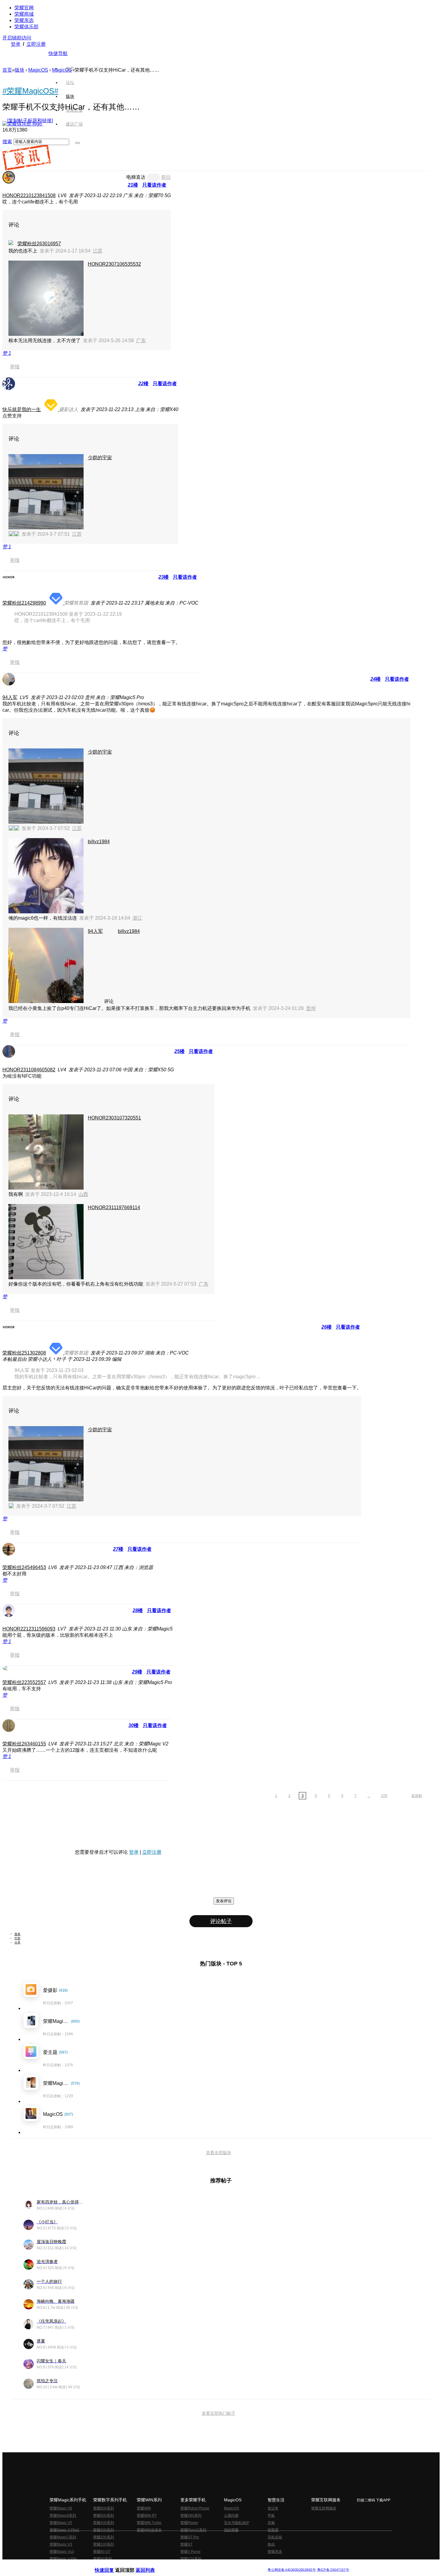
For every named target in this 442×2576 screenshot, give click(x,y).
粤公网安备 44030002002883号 (292, 2570)
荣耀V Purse (190, 2552)
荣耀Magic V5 (61, 2523)
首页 (70, 69)
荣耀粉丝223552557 (24, 1682)
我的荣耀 (231, 2530)
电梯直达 (136, 177)
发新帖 (417, 1796)
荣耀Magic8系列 (63, 2516)
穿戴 (271, 2523)
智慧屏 (273, 2530)
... (369, 1796)
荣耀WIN (144, 2508)
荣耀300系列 (104, 2530)
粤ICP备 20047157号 (333, 2570)
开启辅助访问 (17, 38)
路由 (271, 2544)
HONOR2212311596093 (29, 1629)
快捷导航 (58, 53)
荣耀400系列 (104, 2523)
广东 (141, 341)
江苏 (98, 251)
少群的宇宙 (100, 458)
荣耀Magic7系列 (63, 2537)
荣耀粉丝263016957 (39, 244)
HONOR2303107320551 (114, 1118)
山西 (83, 1194)
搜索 (7, 142)
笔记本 (273, 2508)
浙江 (137, 918)
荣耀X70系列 (191, 2559)
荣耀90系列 (103, 2559)
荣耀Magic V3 (61, 2544)
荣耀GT (186, 2544)
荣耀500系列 (104, 2516)
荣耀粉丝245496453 (24, 1567)
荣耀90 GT (102, 2552)
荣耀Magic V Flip (63, 2559)
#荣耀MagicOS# (30, 91)
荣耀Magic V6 (61, 2508)
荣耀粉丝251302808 (24, 1353)
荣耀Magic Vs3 (62, 2552)
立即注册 (36, 44)
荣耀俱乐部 (26, 27)
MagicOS (38, 70)
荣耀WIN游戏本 (149, 2530)
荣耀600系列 (104, 2508)
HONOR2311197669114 (114, 1207)
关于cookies (184, 2565)
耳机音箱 (275, 2537)
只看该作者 (154, 185)
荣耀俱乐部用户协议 (111, 2565)
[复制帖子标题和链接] (30, 121)
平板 (271, 2516)
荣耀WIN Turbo (149, 2523)
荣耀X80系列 (191, 2516)
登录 (16, 44)
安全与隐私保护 (237, 2523)
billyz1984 (99, 842)
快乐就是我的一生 (22, 409)
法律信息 (201, 2565)
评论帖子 (221, 1921)
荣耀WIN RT (147, 2516)
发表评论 (224, 1901)
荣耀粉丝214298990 (24, 603)
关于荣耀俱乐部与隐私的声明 (151, 2565)
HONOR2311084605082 (29, 1070)
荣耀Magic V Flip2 (64, 2530)
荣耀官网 (24, 8)
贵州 (311, 1008)
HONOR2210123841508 (29, 195)
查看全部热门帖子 (219, 2413)
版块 (20, 70)
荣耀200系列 (104, 2537)
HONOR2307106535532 (114, 264)
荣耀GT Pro (190, 2537)
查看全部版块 (219, 2153)
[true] (78, 143)
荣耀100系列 (104, 2544)
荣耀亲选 (24, 20)
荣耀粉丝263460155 (24, 1744)
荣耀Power (189, 2523)
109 (384, 1796)
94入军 (10, 697)
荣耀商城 (24, 14)
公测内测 (231, 2516)
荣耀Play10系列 (193, 2530)
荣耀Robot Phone (195, 2508)
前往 (166, 177)
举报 (15, 367)
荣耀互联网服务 (324, 2508)
